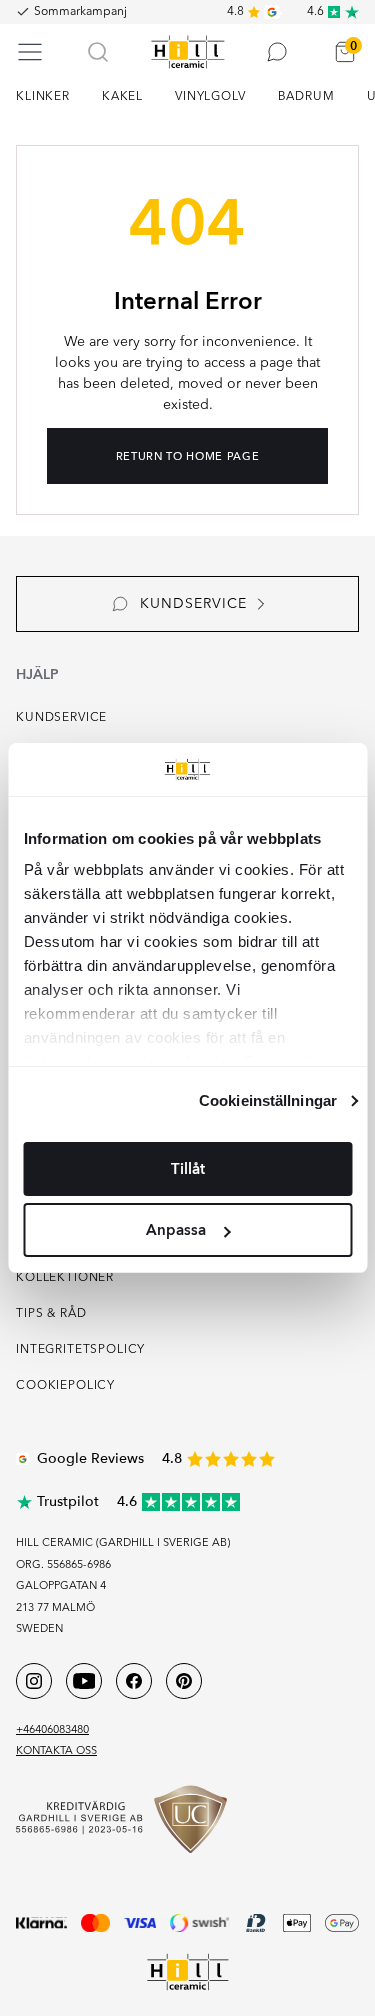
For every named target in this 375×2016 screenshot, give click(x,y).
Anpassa (176, 1230)
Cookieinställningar (268, 1100)
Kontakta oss (56, 1751)
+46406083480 (52, 1730)
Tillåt (188, 1169)
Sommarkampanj (80, 12)
